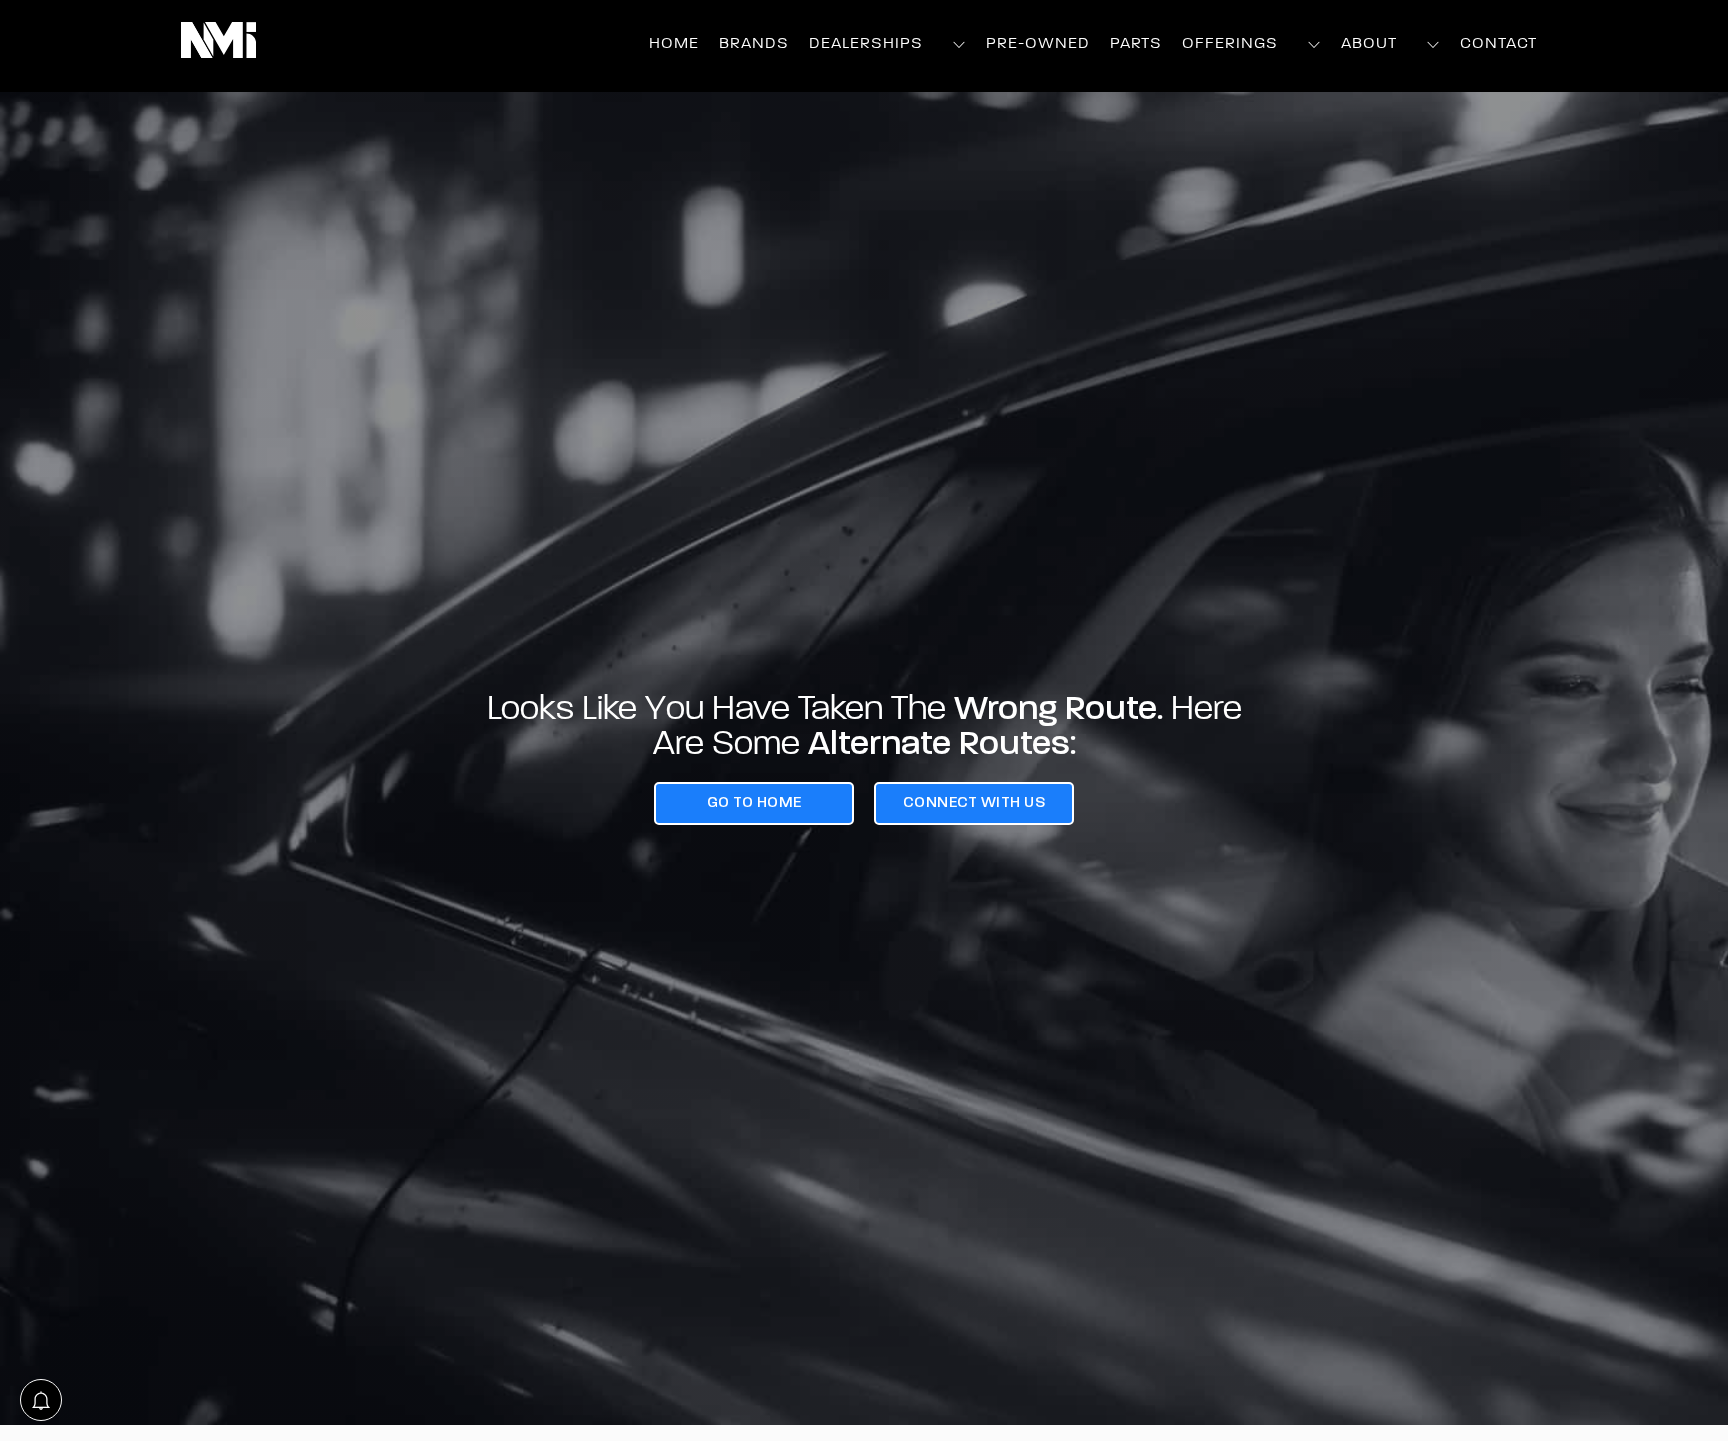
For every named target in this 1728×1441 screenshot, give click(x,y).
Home (674, 44)
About (1369, 44)
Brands (754, 44)
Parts (1136, 44)
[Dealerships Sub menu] (959, 45)
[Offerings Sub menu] (1314, 45)
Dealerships (866, 44)
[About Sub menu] (1433, 45)
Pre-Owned (1038, 44)
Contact (1498, 44)
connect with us (974, 803)
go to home (754, 803)
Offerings (1230, 44)
